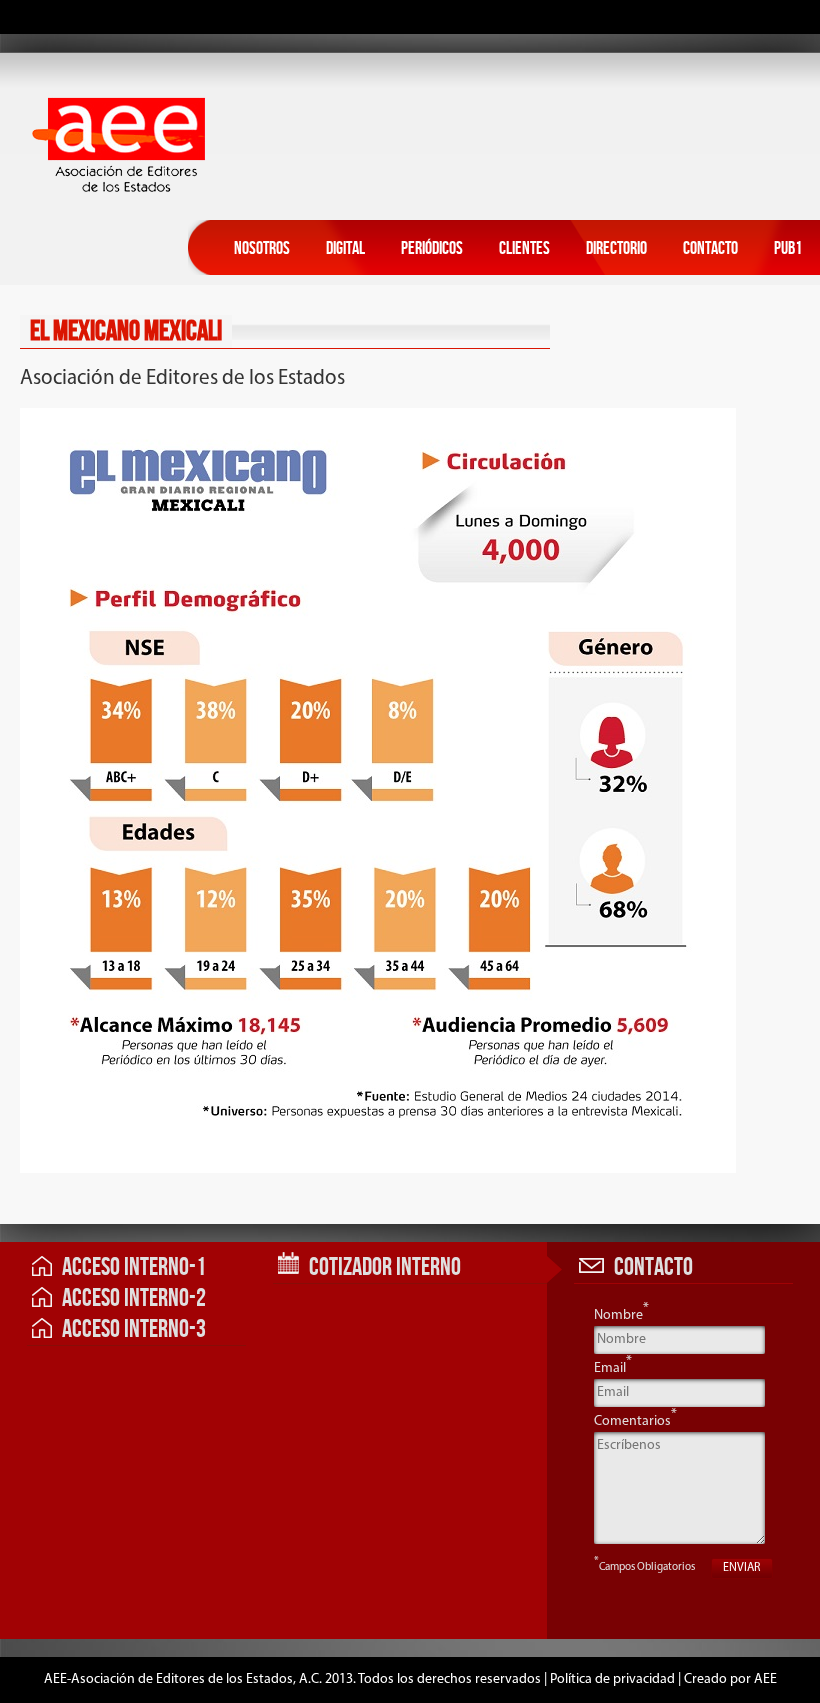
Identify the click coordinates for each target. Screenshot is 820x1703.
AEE (765, 1679)
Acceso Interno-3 (134, 1329)
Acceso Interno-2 (134, 1298)
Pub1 (788, 248)
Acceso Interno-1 (134, 1267)
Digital (345, 248)
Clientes (524, 248)
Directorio (616, 248)
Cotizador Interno (385, 1267)
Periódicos (432, 248)
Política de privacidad (612, 1679)
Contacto (710, 248)
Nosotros (262, 248)
